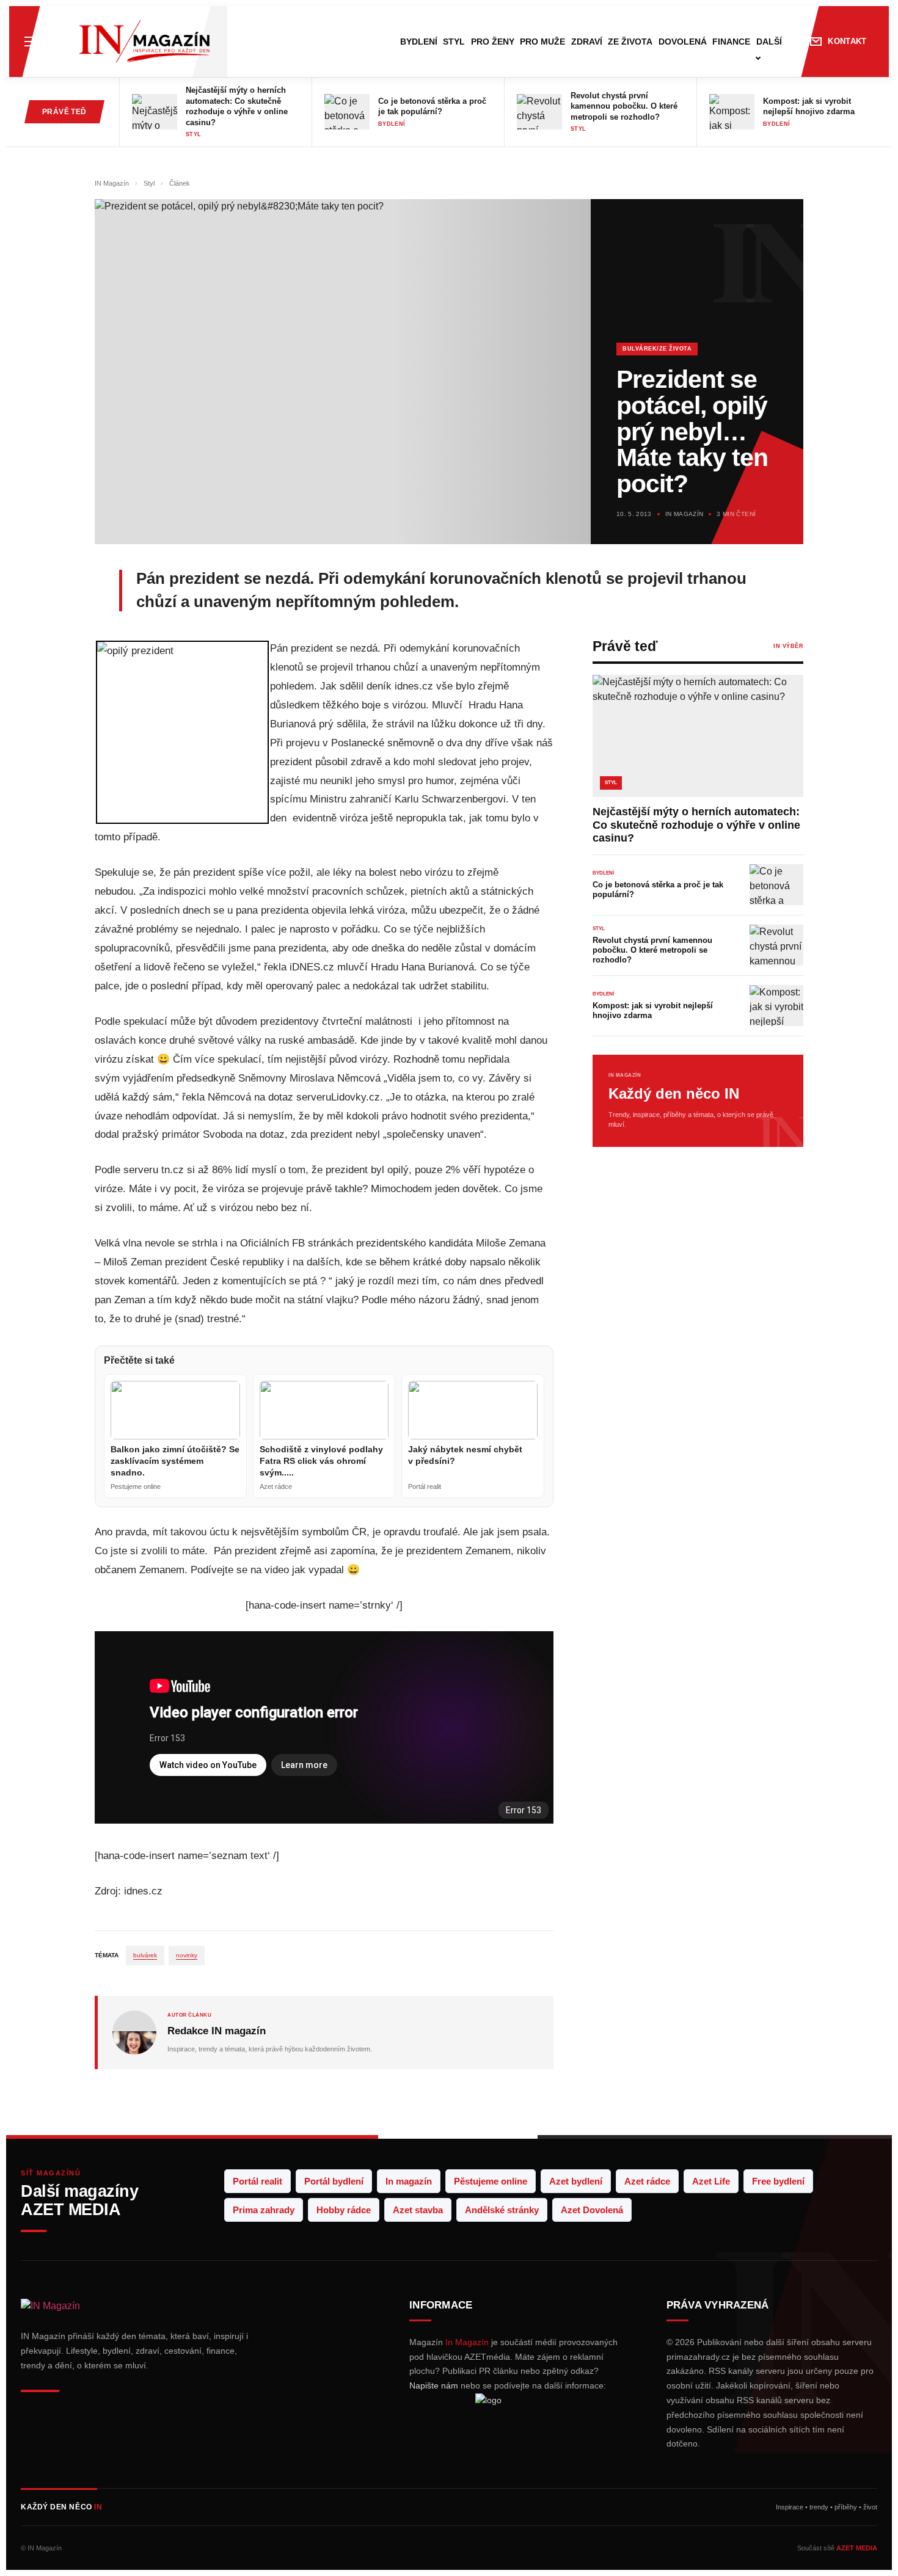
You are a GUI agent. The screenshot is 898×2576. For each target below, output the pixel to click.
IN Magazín (113, 183)
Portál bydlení (334, 2181)
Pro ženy (493, 42)
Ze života (630, 42)
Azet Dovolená (592, 2210)
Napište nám (434, 2385)
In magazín (409, 2181)
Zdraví (587, 42)
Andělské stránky (502, 2210)
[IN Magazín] (144, 42)
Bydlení (419, 42)
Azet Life (711, 2181)
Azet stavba (418, 2210)
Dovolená (683, 42)
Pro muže (542, 42)
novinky (187, 1955)
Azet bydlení (576, 2181)
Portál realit (257, 2181)
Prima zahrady (264, 2210)
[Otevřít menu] (31, 42)
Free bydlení (778, 2181)
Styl (454, 42)
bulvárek (145, 1955)
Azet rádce (647, 2181)
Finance (731, 42)
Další (769, 42)
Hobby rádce (344, 2210)
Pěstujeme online (491, 2181)
